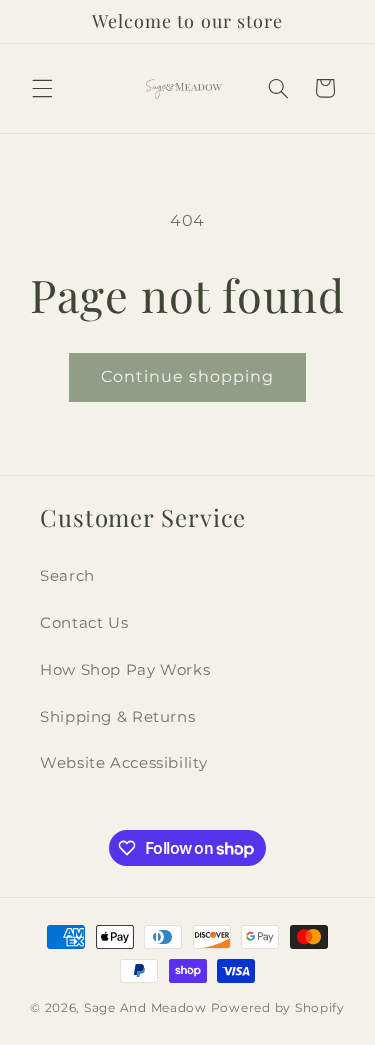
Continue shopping (188, 376)
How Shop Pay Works (125, 670)
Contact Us (84, 623)
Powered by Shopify (278, 1008)
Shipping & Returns (117, 717)
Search (67, 576)
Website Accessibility (123, 763)
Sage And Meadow (145, 1008)
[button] (42, 88)
